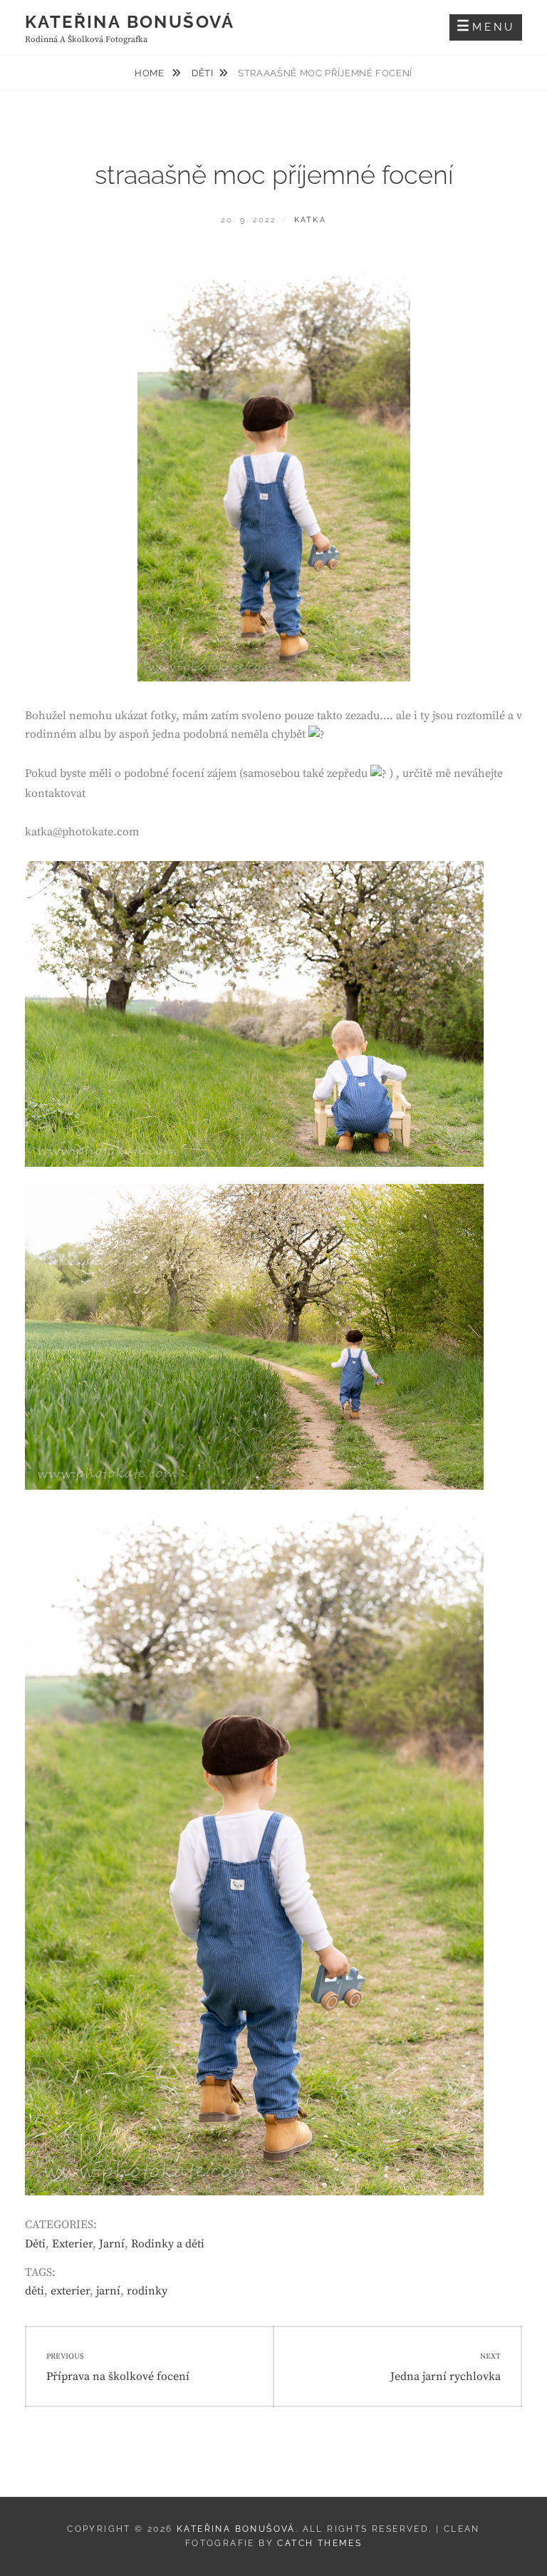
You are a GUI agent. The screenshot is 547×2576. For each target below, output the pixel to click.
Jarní (112, 2244)
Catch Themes (319, 2543)
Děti (203, 73)
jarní (108, 2291)
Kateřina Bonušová (130, 22)
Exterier (72, 2244)
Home (151, 73)
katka (310, 220)
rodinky (147, 2291)
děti (35, 2291)
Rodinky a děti (168, 2244)
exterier (70, 2291)
